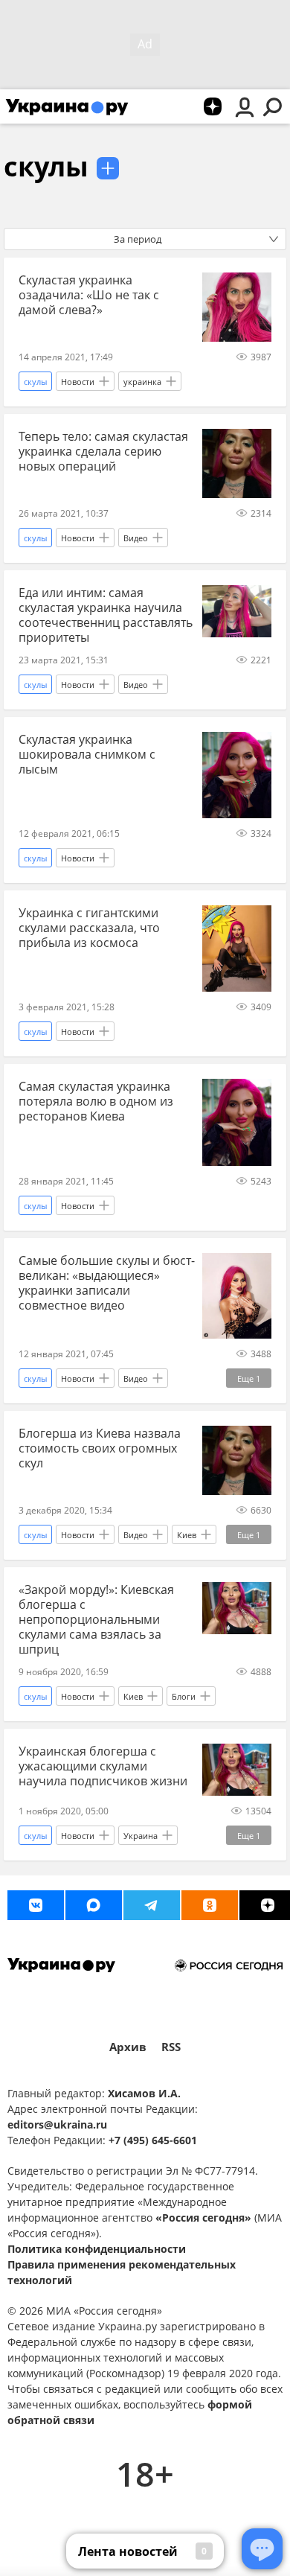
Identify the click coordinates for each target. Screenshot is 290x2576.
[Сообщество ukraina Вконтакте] (36, 1905)
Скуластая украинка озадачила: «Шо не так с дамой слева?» (89, 295)
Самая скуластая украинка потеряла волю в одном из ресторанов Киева (96, 1101)
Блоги (184, 1696)
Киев (187, 1535)
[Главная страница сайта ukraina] (67, 106)
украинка (142, 382)
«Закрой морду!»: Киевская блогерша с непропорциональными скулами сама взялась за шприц (96, 1619)
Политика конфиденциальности (97, 2249)
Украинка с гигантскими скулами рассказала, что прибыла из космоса (89, 928)
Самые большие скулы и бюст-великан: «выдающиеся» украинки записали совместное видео (107, 1283)
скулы (46, 166)
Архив (128, 2047)
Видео (136, 538)
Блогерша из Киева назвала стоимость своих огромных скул (100, 1448)
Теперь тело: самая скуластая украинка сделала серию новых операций (103, 451)
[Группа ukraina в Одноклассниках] (210, 1905)
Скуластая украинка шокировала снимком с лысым (87, 754)
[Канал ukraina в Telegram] (152, 1905)
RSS (171, 2047)
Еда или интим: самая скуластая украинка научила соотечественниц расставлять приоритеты (106, 615)
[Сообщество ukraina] (94, 1905)
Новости (78, 382)
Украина (141, 1836)
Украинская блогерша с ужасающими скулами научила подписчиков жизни (103, 1766)
